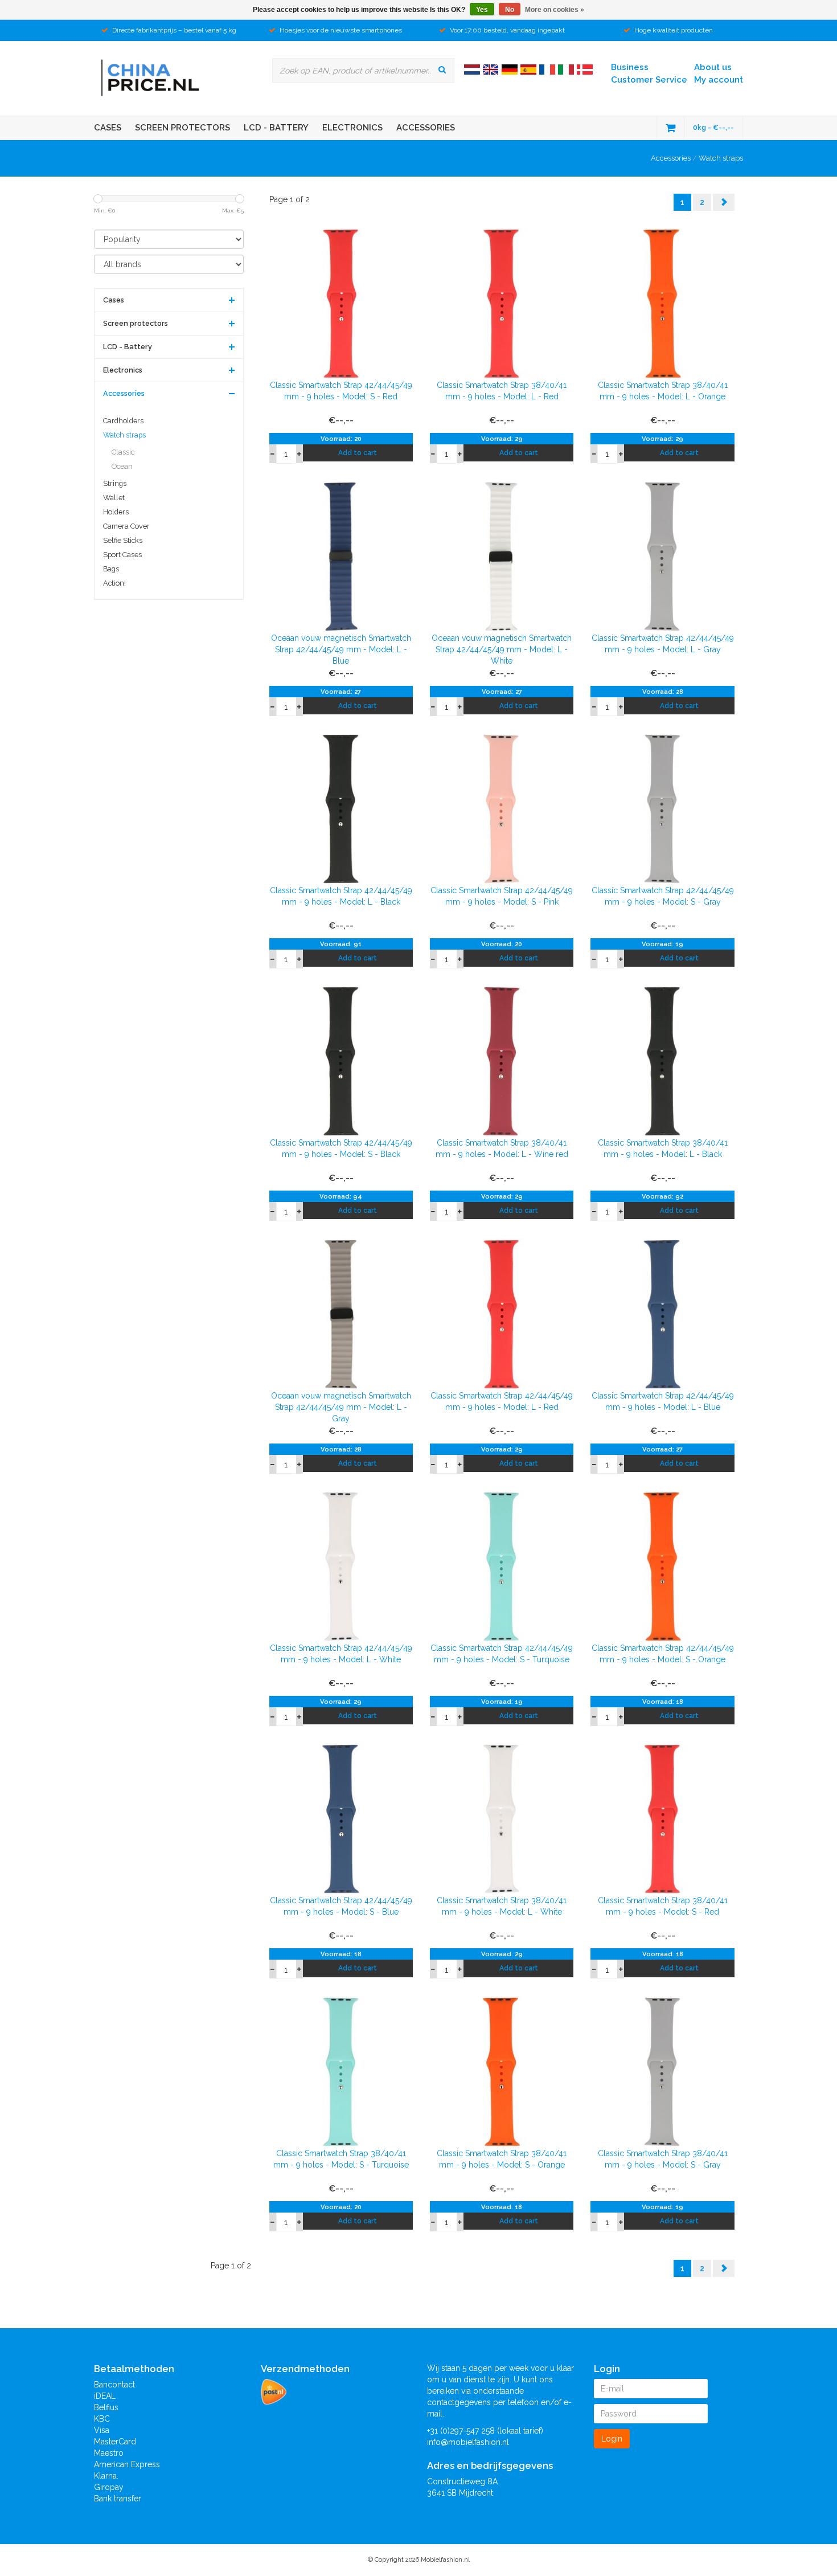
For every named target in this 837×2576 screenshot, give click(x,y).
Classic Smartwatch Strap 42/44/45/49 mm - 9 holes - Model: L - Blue (663, 1401)
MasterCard (115, 2442)
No (510, 10)
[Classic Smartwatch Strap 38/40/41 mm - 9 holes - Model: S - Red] (662, 1818)
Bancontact (114, 2385)
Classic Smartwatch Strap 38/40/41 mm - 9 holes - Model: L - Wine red (502, 1148)
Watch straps (721, 158)
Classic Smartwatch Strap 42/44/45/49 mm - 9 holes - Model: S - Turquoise (502, 1654)
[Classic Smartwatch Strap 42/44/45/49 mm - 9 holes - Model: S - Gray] (662, 808)
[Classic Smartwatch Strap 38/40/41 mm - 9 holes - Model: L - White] (502, 1818)
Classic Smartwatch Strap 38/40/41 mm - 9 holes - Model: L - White (502, 1906)
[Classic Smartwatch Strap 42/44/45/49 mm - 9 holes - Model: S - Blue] (341, 1818)
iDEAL (105, 2396)
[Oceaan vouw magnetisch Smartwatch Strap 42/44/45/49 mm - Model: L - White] (502, 555)
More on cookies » (555, 10)
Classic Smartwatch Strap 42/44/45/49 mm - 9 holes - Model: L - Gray (663, 644)
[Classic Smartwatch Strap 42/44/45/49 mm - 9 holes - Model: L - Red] (502, 1313)
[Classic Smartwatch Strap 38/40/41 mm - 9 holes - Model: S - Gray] (662, 2071)
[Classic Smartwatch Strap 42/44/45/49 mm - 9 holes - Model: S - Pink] (502, 808)
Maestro (109, 2453)
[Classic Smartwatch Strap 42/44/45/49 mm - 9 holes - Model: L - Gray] (662, 555)
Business (630, 67)
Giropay (109, 2487)
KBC (102, 2419)
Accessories (426, 128)
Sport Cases (122, 555)
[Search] (442, 69)
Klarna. (106, 2476)
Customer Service (649, 80)
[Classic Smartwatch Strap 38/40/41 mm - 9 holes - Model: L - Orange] (662, 303)
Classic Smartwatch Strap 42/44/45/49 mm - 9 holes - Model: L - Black (341, 896)
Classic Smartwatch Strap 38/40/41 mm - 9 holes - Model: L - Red (502, 391)
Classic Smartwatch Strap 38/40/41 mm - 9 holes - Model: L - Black (663, 1148)
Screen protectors (182, 128)
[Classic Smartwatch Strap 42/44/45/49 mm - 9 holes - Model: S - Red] (341, 303)
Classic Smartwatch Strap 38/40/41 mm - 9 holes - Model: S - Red (663, 1906)
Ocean (122, 466)
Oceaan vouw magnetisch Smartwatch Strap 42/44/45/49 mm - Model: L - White (502, 649)
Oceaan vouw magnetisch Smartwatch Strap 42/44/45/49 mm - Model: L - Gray (341, 1407)
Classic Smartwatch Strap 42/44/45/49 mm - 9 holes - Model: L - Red (502, 1401)
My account (719, 80)
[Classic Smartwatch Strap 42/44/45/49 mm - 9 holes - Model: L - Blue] (662, 1313)
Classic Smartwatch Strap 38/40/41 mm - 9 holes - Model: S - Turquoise (341, 2159)
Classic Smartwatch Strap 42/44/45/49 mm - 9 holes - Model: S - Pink (502, 896)
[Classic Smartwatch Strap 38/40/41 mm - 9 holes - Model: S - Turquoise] (341, 2071)
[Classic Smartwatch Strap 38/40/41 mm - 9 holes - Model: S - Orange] (502, 2071)
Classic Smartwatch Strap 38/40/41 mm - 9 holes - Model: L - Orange (663, 391)
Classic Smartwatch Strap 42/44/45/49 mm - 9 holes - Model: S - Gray (663, 896)
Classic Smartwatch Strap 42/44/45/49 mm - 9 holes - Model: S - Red (341, 391)
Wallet (114, 498)
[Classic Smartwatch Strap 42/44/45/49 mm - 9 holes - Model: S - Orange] (662, 1566)
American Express (127, 2464)
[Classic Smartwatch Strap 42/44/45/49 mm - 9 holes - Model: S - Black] (341, 1061)
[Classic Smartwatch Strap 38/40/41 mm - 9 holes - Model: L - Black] (662, 1061)
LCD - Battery (276, 128)
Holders (116, 512)
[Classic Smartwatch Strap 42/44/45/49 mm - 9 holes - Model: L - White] (341, 1566)
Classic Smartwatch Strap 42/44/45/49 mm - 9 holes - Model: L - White (341, 1654)
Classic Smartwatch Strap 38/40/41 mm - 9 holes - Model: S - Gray (663, 2159)
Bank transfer (118, 2499)
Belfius (106, 2407)
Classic (123, 452)
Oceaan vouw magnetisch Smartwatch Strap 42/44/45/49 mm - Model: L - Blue (341, 649)
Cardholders (123, 421)
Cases (108, 128)
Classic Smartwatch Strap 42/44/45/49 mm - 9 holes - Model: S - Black (341, 1148)
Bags (111, 569)
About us (713, 67)
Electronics (352, 128)
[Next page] (724, 202)
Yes (482, 10)
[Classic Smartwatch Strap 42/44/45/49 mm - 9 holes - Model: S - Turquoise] (502, 1566)
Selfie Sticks (123, 540)
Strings (115, 483)
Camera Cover (126, 526)
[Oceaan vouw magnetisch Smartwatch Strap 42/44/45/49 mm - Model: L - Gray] (341, 1313)
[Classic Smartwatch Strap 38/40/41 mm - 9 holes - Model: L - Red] (502, 303)
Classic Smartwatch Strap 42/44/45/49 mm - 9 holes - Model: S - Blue (341, 1906)
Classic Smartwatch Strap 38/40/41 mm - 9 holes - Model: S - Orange (502, 2159)
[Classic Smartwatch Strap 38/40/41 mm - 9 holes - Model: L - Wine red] (502, 1061)
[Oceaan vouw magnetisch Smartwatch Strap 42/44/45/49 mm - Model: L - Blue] (341, 555)
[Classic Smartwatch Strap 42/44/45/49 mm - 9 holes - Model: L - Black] (341, 808)
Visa (102, 2430)
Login (612, 2439)
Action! (114, 583)
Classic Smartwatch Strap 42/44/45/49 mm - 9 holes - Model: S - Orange (663, 1654)
